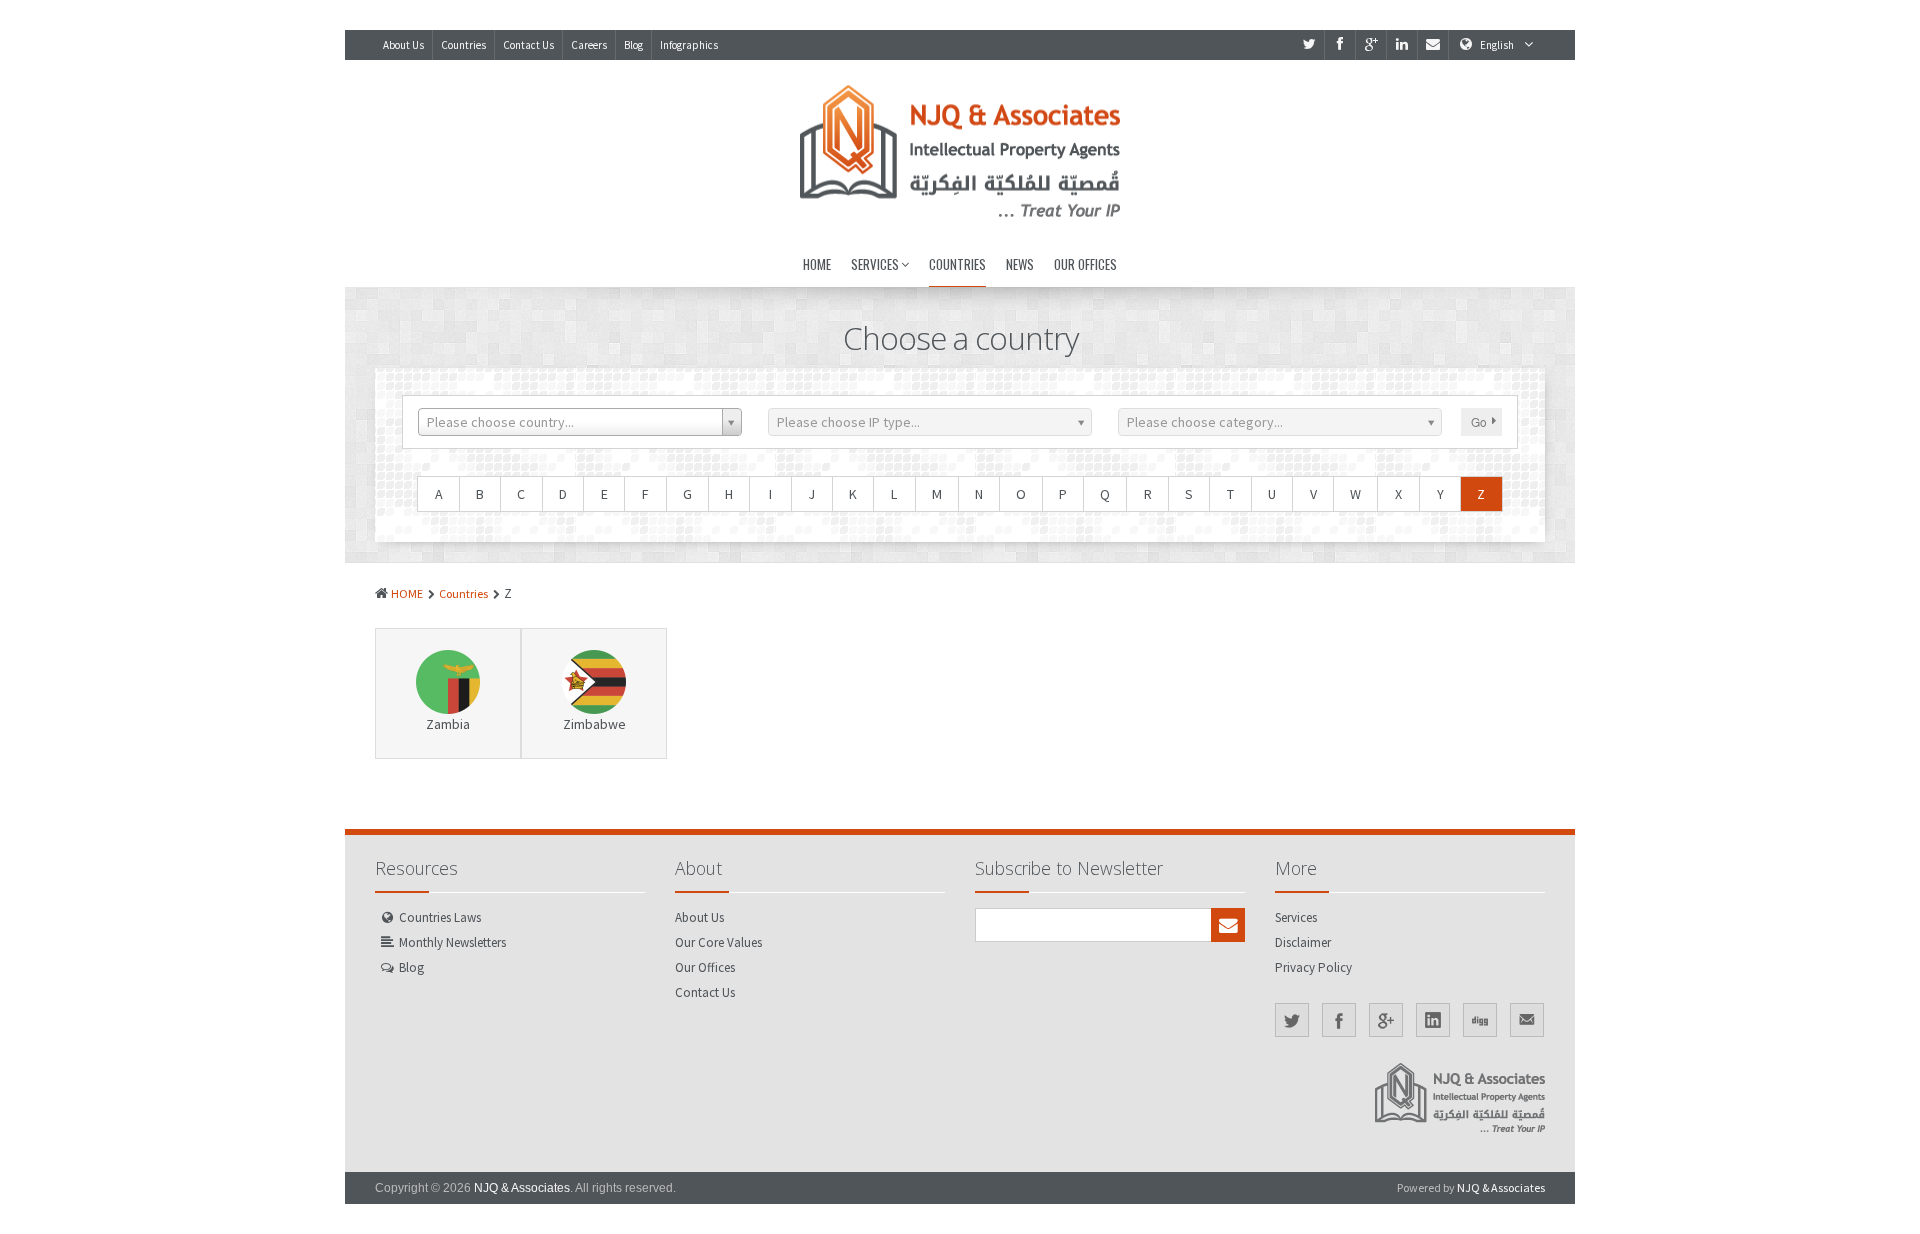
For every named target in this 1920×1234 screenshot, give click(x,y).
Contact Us (528, 45)
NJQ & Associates (522, 1188)
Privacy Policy (1313, 967)
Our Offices (1085, 264)
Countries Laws (440, 917)
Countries (463, 45)
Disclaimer (1303, 942)
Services (875, 264)
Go (1479, 421)
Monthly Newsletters (452, 942)
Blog (633, 45)
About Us (403, 45)
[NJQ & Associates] (960, 151)
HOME (407, 593)
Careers (589, 45)
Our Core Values (718, 942)
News (1020, 264)
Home (817, 264)
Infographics (689, 45)
